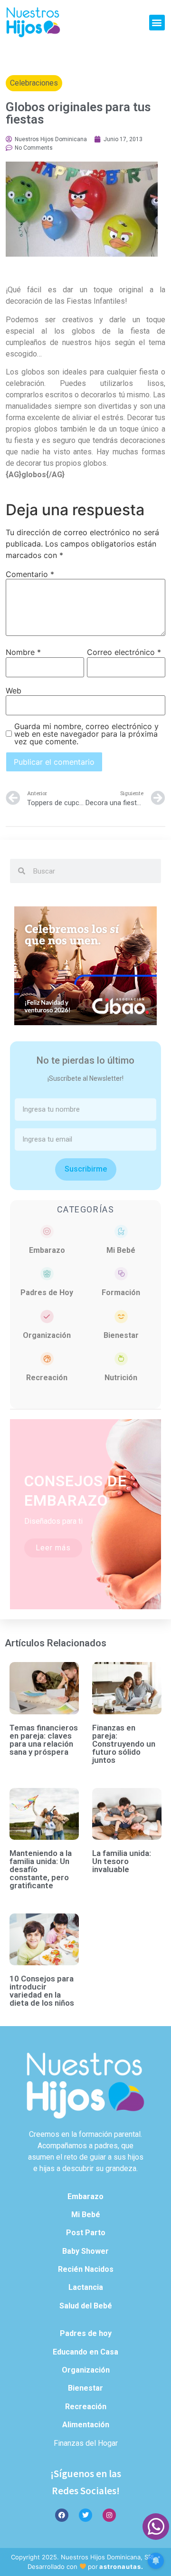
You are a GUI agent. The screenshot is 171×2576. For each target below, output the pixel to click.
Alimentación (86, 2425)
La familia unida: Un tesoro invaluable (122, 1861)
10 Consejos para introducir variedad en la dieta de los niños (42, 1991)
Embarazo (47, 1250)
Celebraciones (34, 83)
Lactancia (86, 2287)
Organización (47, 1335)
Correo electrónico (124, 652)
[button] (157, 23)
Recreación (47, 1378)
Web (14, 691)
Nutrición (121, 1378)
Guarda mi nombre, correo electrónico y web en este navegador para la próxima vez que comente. (86, 734)
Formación (121, 1293)
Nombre (23, 652)
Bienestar (121, 1335)
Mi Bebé (121, 1250)
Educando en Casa (85, 2352)
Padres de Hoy (47, 1293)
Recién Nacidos (86, 2269)
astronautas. (121, 2566)
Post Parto (86, 2233)
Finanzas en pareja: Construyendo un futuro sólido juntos (124, 1744)
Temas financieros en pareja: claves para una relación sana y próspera (44, 1740)
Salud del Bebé (86, 2306)
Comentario (30, 574)
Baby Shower (85, 2251)
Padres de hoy (86, 2333)
